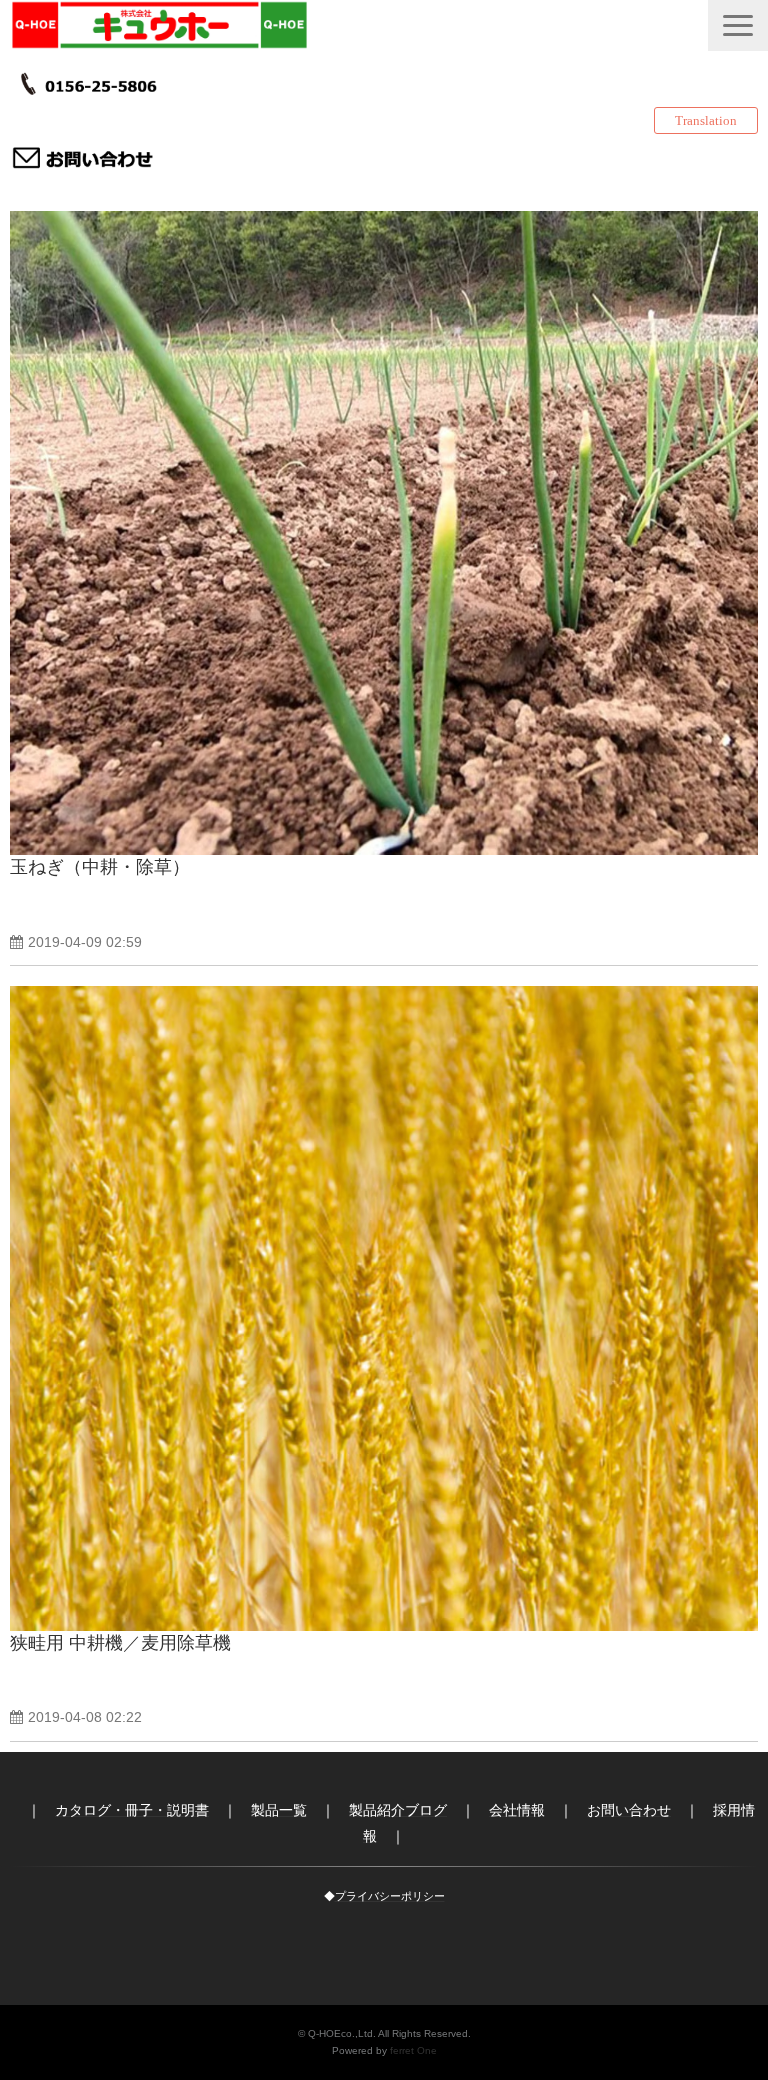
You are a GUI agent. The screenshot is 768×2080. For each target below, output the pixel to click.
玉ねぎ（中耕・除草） (100, 867)
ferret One (413, 2050)
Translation (706, 120)
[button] (738, 25)
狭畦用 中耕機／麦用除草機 (120, 1643)
